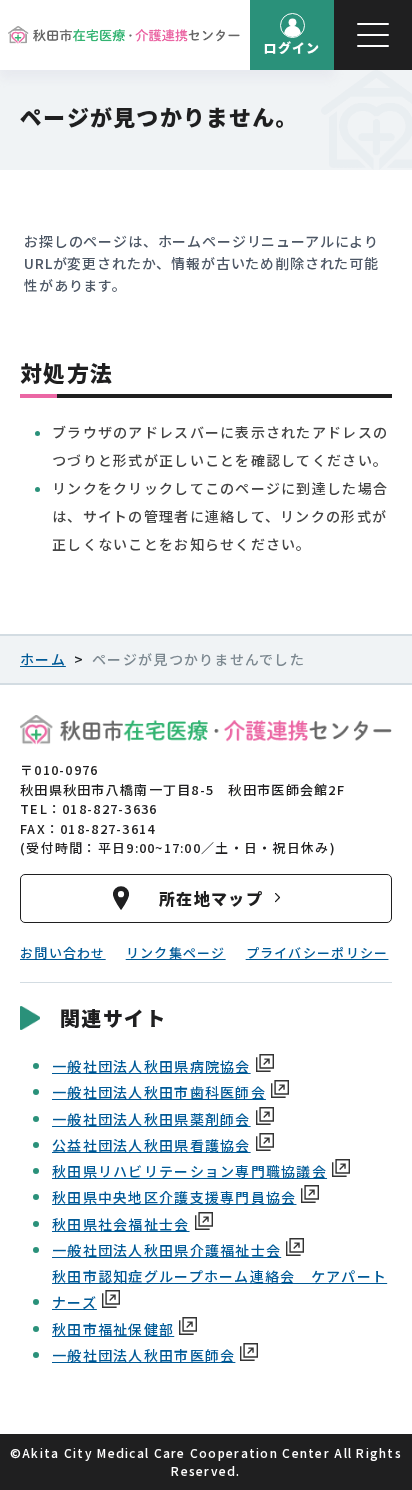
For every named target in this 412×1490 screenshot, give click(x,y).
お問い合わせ (63, 952)
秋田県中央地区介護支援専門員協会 (174, 1197)
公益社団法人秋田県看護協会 (151, 1145)
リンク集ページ (176, 952)
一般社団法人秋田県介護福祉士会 (166, 1250)
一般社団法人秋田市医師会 (143, 1355)
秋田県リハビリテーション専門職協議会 (189, 1171)
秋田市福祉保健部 (113, 1329)
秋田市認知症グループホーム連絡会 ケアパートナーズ (219, 1289)
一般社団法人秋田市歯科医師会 (159, 1092)
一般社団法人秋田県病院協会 (151, 1066)
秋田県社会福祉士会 (121, 1224)
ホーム (43, 659)
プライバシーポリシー (317, 952)
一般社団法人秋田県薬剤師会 (151, 1119)
